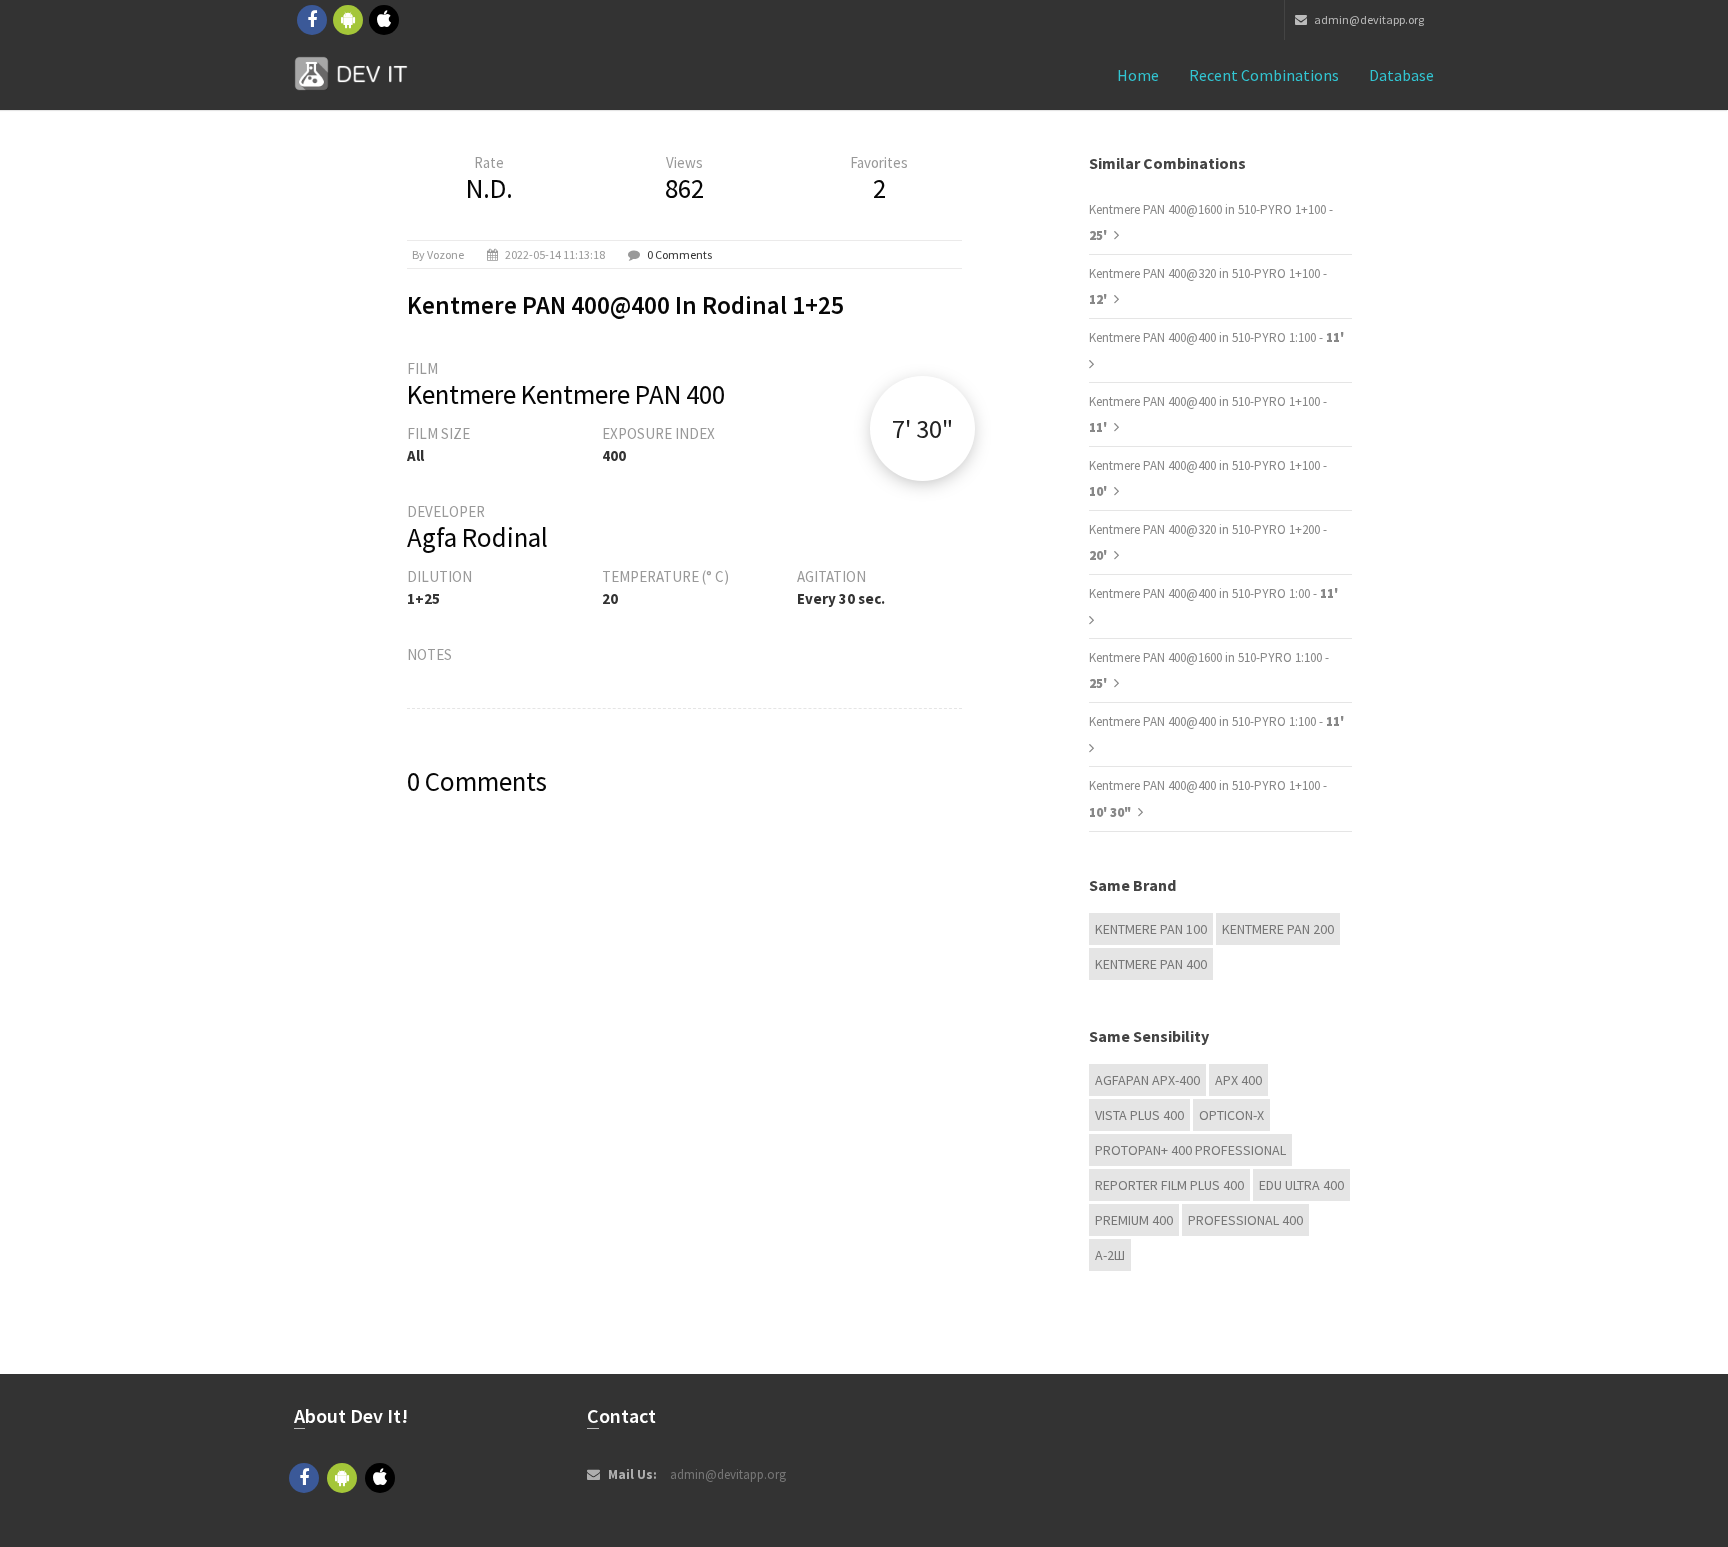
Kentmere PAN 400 (1151, 964)
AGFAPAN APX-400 (1147, 1080)
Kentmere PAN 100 (1151, 929)
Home (1138, 75)
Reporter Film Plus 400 (1169, 1185)
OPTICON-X (1231, 1115)
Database (1401, 75)
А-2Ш (1110, 1255)
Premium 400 (1134, 1220)
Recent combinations (1264, 75)
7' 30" (922, 428)
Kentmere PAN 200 (1278, 929)
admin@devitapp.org (1368, 19)
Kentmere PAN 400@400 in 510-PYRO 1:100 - (1216, 337)
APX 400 (1238, 1080)
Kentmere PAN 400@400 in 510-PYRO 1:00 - (1213, 593)
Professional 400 (1245, 1220)
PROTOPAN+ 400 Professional (1190, 1150)
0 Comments (679, 254)
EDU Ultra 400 (1301, 1185)
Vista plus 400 (1139, 1115)
